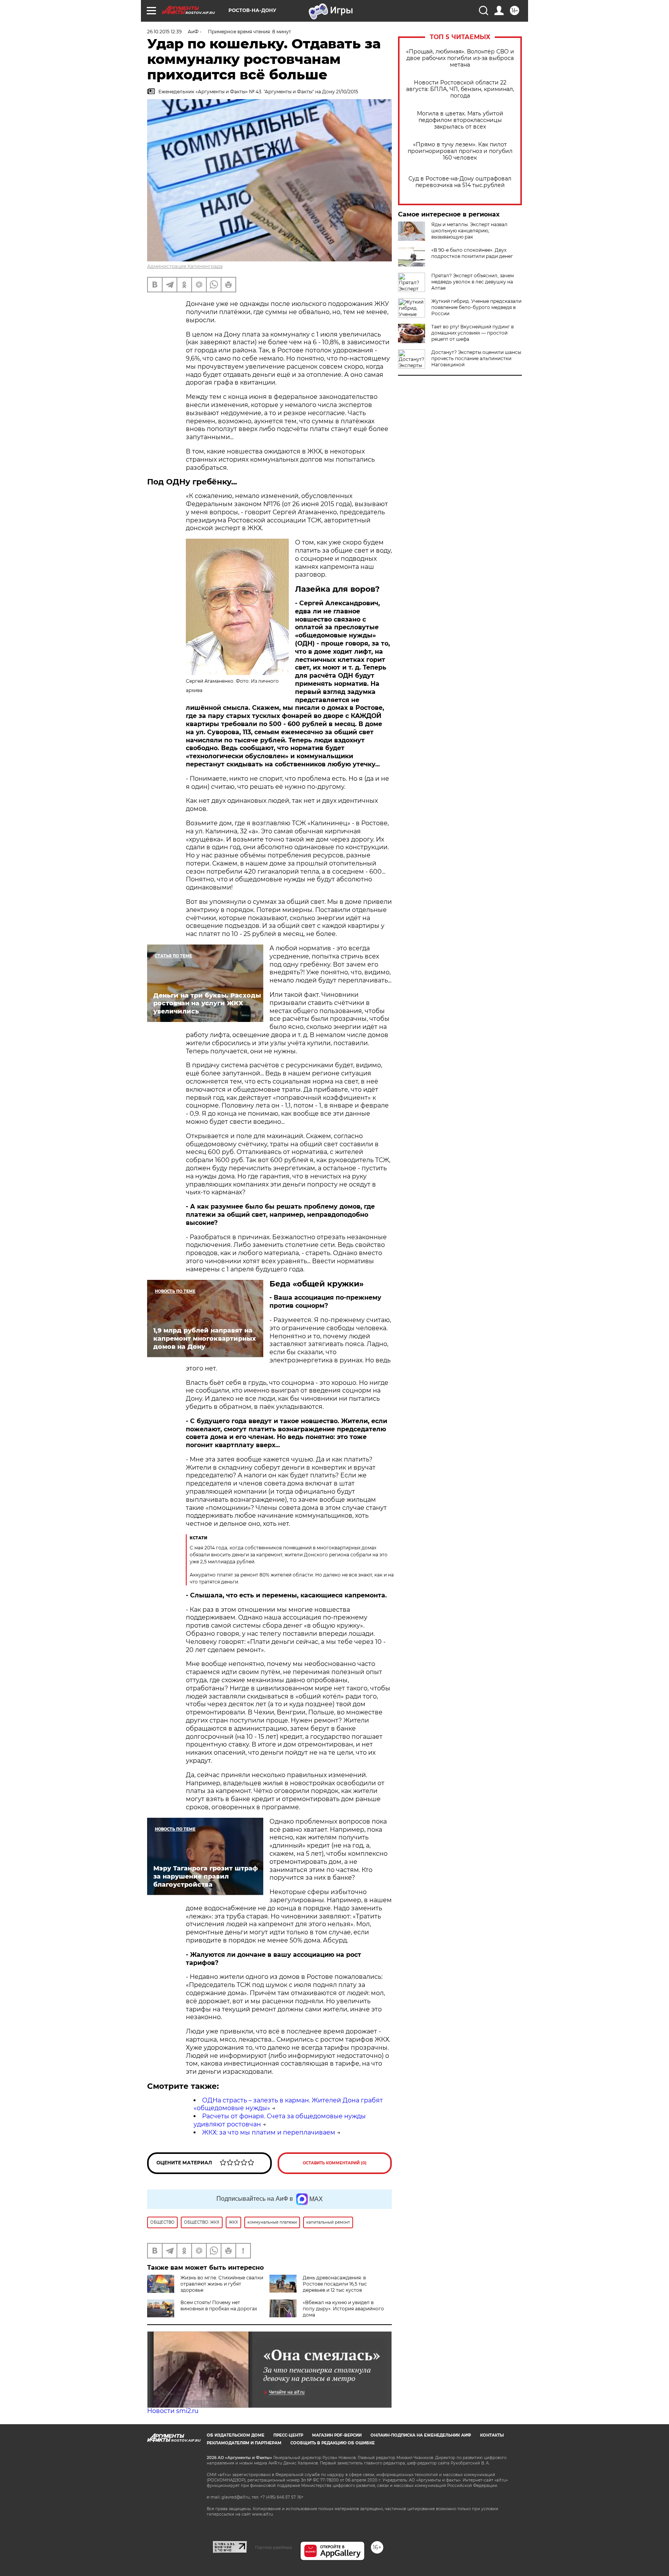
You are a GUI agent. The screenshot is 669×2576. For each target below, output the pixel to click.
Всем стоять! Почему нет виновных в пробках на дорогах (219, 2306)
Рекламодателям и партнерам (244, 2443)
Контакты (492, 2435)
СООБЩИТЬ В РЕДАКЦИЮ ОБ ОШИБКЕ (333, 2443)
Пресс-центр (288, 2435)
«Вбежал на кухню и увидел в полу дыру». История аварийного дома (343, 2309)
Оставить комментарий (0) (335, 2163)
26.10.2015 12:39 (164, 32)
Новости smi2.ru (173, 2411)
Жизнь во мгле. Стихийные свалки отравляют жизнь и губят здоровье (222, 2284)
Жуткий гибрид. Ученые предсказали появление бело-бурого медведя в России (476, 307)
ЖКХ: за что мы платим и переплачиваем (269, 2132)
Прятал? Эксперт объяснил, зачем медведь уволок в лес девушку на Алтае (473, 282)
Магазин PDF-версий (337, 2435)
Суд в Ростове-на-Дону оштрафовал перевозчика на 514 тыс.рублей (460, 182)
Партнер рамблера (274, 2547)
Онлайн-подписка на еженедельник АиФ (421, 2435)
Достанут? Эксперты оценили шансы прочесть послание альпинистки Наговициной (476, 358)
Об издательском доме (236, 2435)
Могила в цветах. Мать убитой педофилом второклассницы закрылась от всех (460, 120)
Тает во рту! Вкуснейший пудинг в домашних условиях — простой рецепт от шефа (473, 333)
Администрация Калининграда (185, 266)
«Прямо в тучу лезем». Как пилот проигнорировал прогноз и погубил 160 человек (460, 151)
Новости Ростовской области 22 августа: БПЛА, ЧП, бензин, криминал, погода (460, 89)
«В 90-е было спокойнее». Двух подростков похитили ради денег (472, 253)
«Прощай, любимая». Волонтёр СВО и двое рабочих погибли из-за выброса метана (460, 58)
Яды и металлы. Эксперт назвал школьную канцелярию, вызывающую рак (469, 231)
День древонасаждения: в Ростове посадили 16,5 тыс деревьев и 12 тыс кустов (335, 2284)
